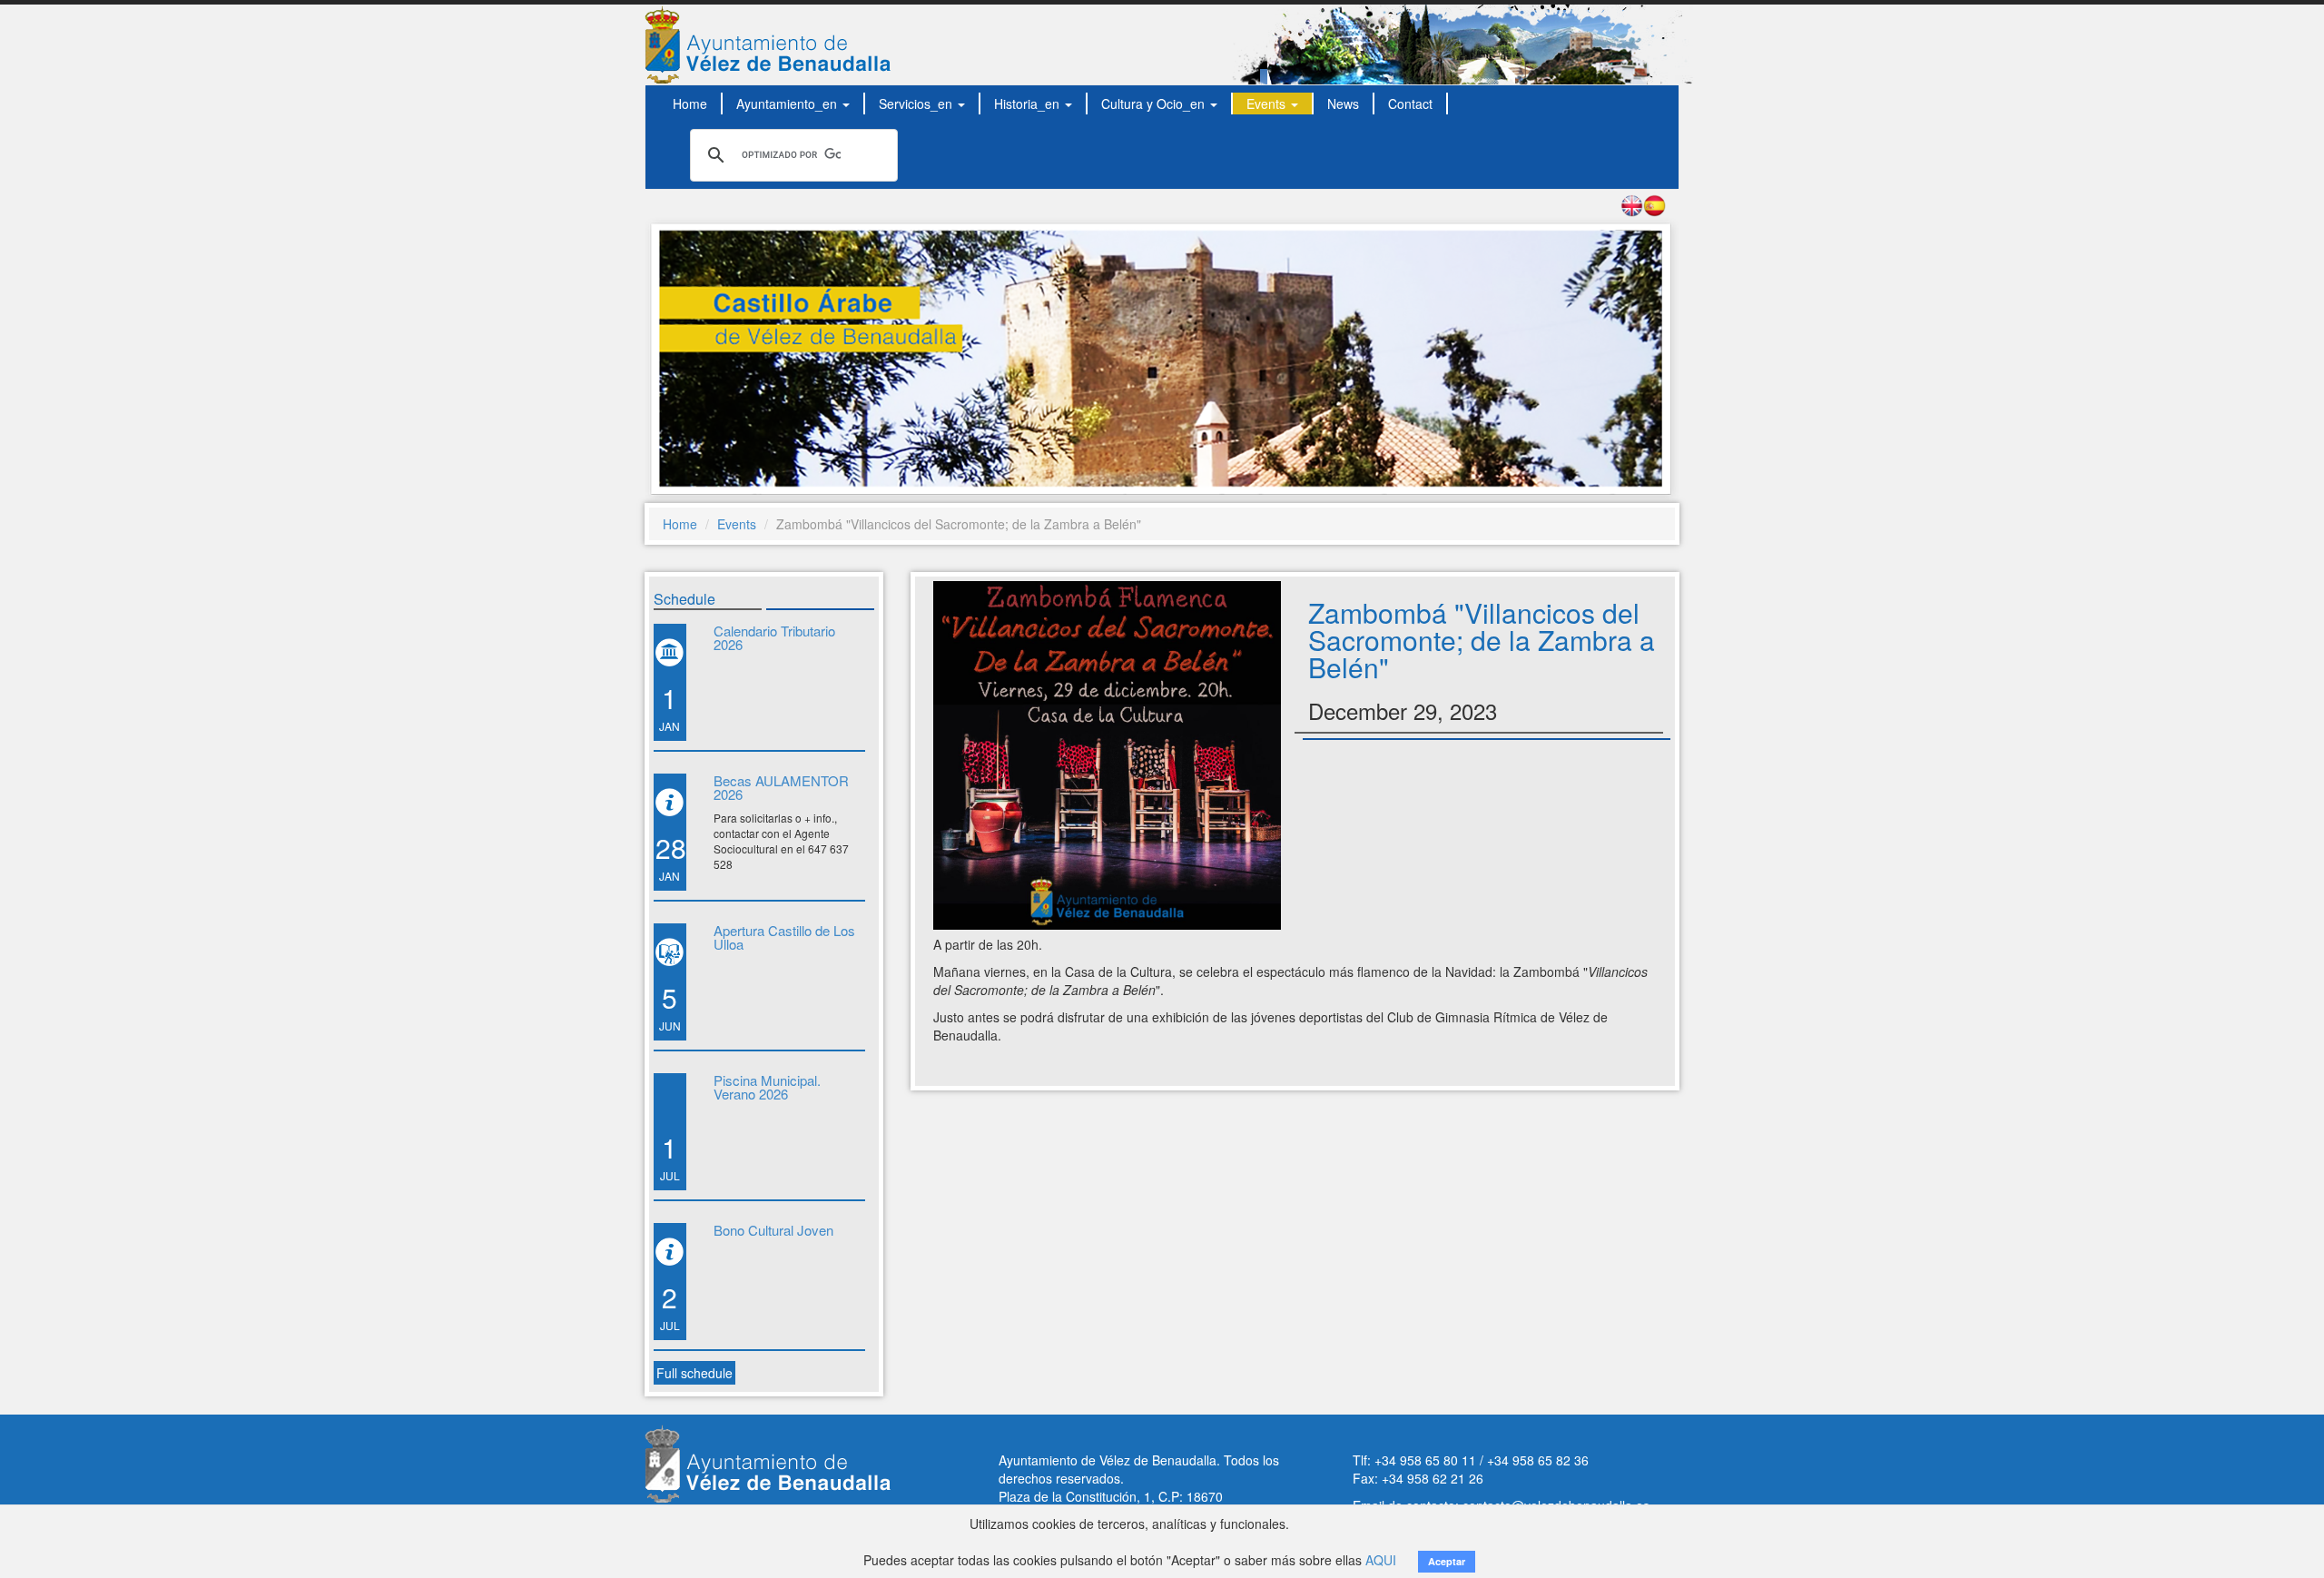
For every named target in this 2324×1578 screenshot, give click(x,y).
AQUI (1381, 1560)
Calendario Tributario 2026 (774, 637)
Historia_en (1029, 104)
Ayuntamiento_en (788, 104)
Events (1268, 104)
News (1343, 104)
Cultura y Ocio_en (1155, 104)
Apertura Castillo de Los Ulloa (784, 937)
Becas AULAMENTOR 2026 (781, 787)
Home (690, 104)
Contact (1410, 104)
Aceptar (1447, 1561)
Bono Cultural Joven (773, 1230)
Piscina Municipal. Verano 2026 (767, 1087)
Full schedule (694, 1373)
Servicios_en (917, 104)
